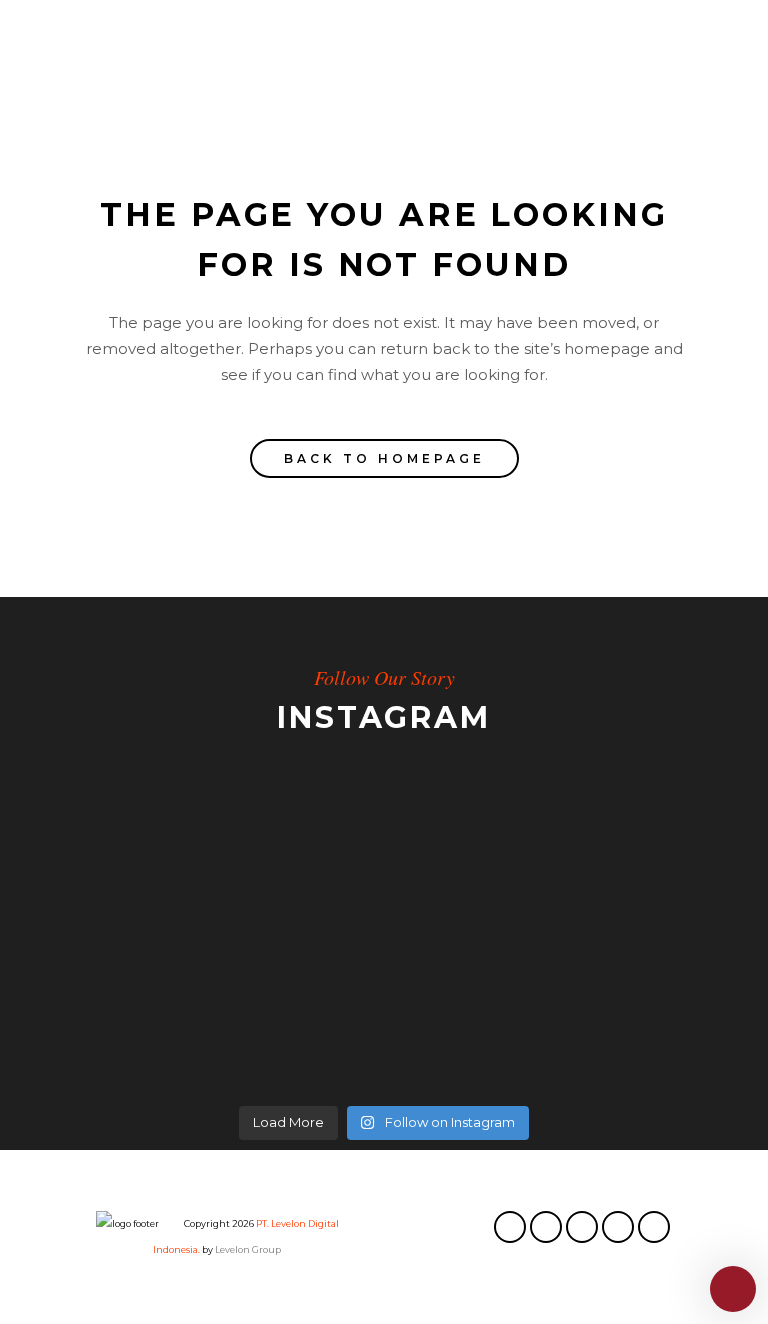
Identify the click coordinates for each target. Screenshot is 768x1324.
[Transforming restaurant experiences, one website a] (189, 1024)
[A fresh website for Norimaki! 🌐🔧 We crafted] (578, 884)
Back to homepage (384, 458)
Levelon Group (248, 1249)
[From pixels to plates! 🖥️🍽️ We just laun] (189, 884)
